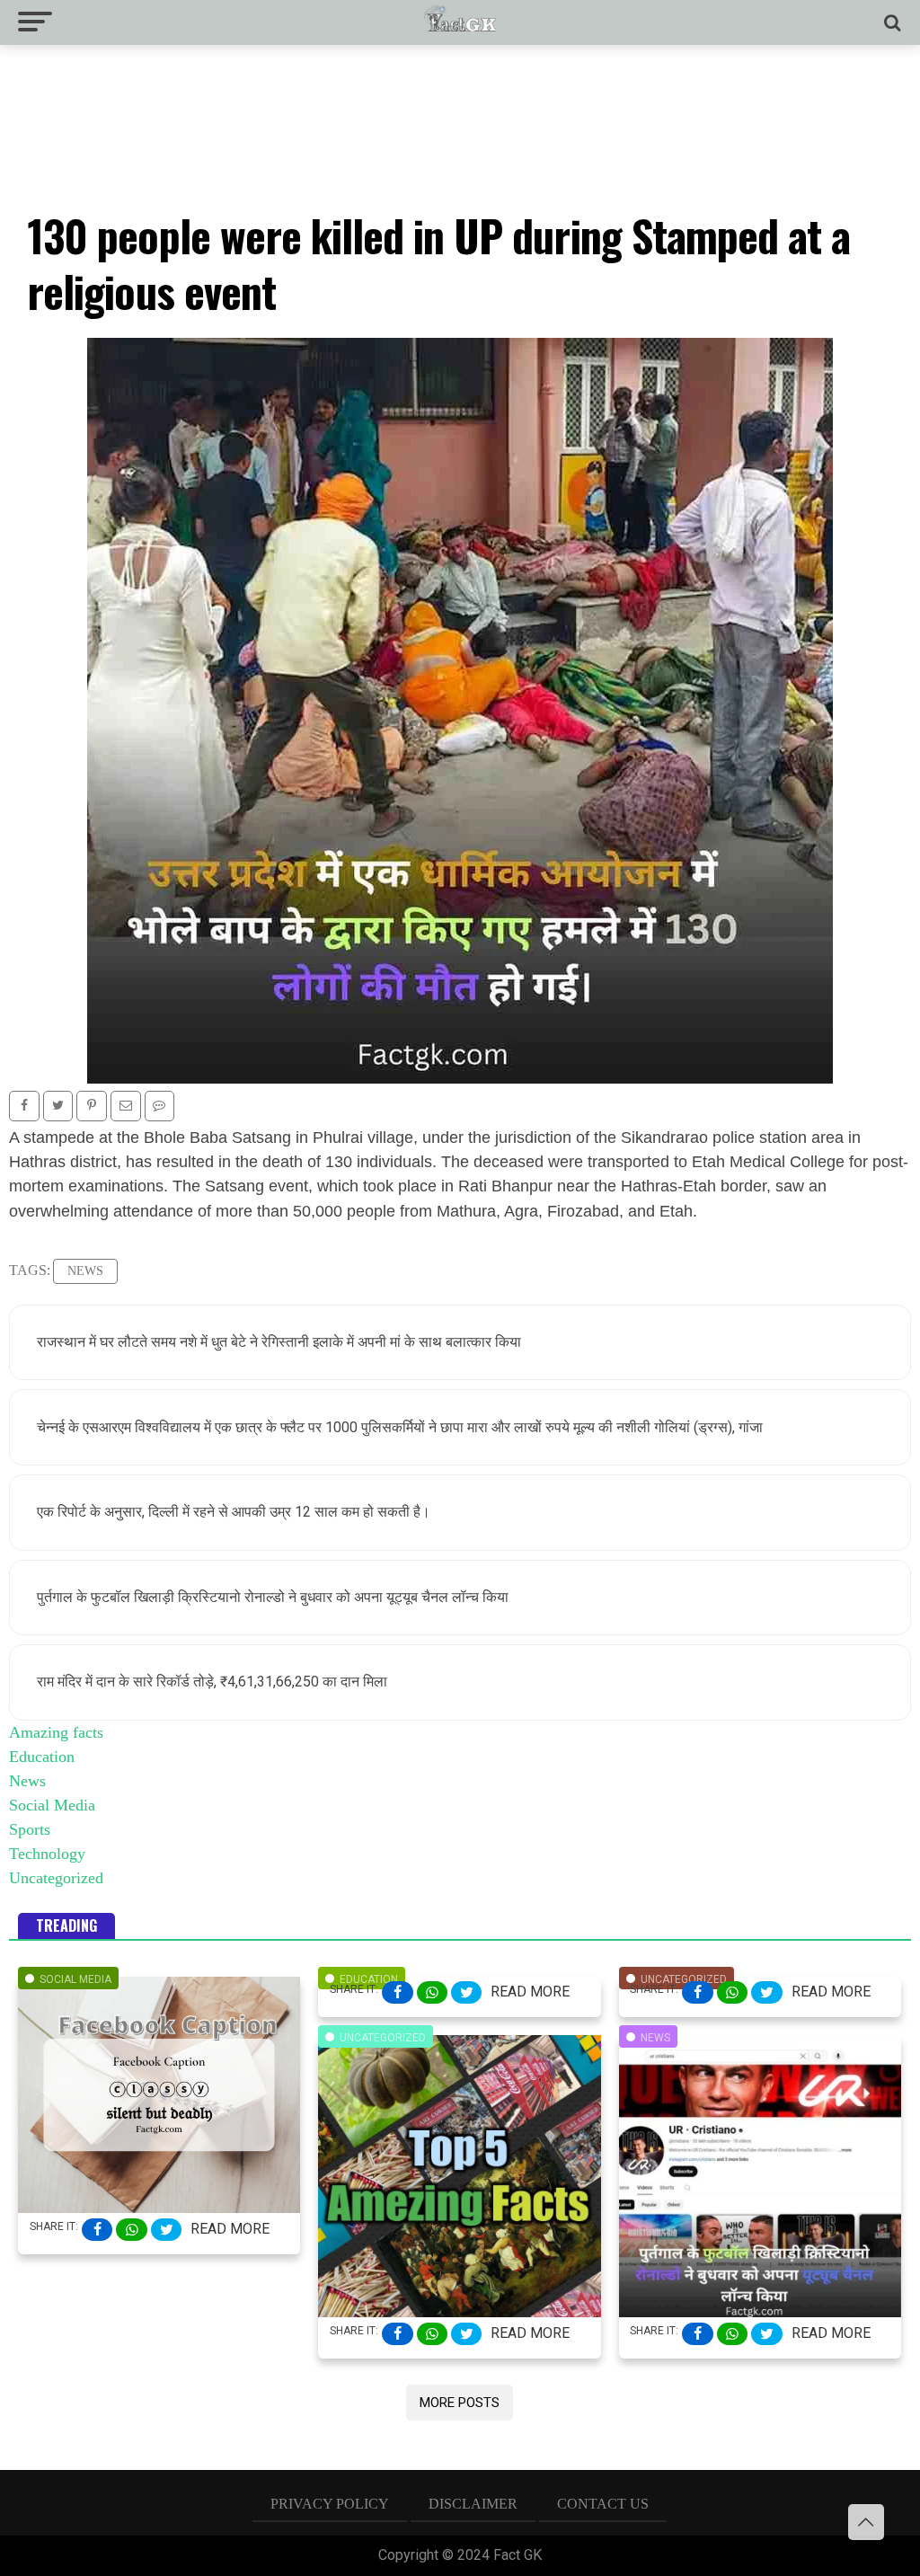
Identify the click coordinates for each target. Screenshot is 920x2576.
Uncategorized (56, 1878)
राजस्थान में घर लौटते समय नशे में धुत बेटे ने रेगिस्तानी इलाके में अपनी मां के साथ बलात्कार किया (279, 1342)
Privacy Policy (330, 2504)
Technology (47, 1854)
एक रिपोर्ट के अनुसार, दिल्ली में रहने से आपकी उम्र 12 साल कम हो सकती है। (234, 1512)
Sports (30, 1829)
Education (42, 1757)
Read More (230, 2229)
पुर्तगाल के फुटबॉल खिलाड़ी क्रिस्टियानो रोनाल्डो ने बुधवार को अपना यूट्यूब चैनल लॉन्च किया (273, 1597)
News (85, 1271)
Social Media (52, 1805)
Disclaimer (473, 2504)
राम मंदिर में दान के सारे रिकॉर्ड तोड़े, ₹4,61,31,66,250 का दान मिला (212, 1682)
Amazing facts (56, 1732)
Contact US (603, 2504)
